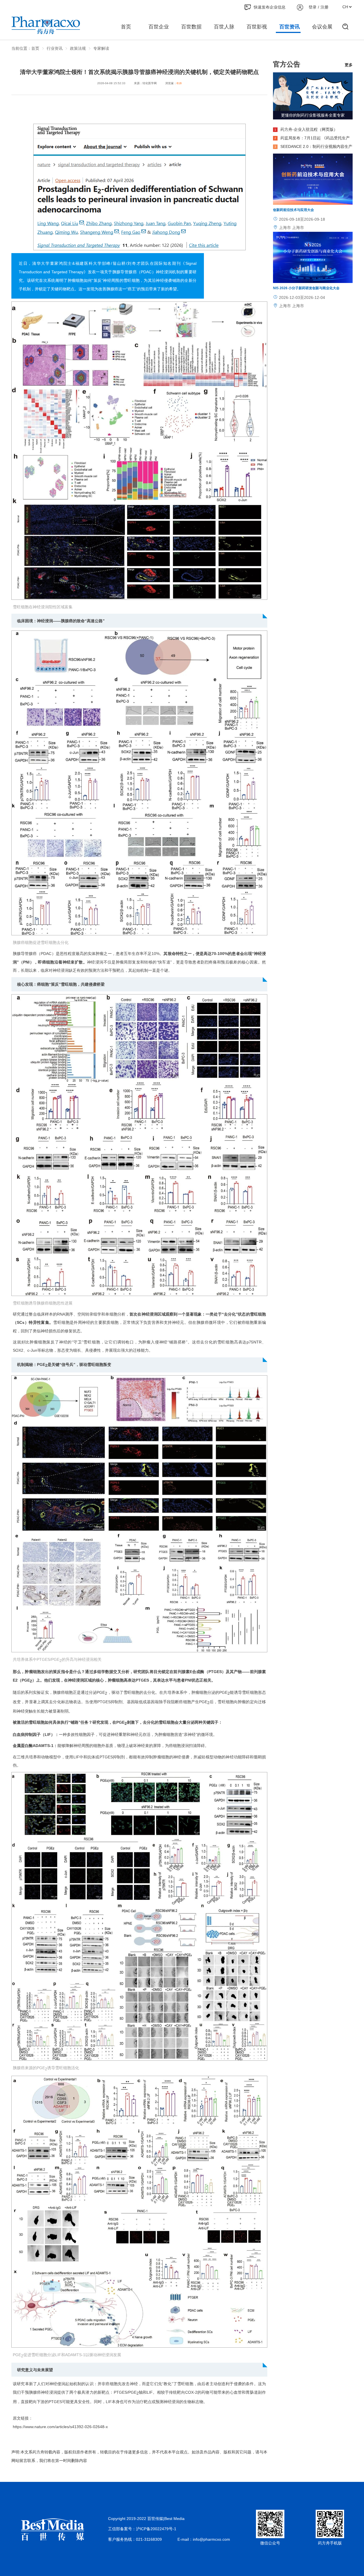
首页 (126, 27)
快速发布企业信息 (270, 7)
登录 (313, 7)
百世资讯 (289, 27)
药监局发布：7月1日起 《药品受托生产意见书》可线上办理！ (311, 139)
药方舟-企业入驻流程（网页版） (306, 129)
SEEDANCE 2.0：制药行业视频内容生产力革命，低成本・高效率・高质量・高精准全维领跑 (313, 147)
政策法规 (78, 48)
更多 (349, 65)
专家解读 (101, 48)
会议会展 (322, 27)
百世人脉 (224, 27)
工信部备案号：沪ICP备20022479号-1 (142, 2529)
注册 (324, 7)
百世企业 (159, 27)
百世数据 (191, 27)
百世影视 (257, 27)
